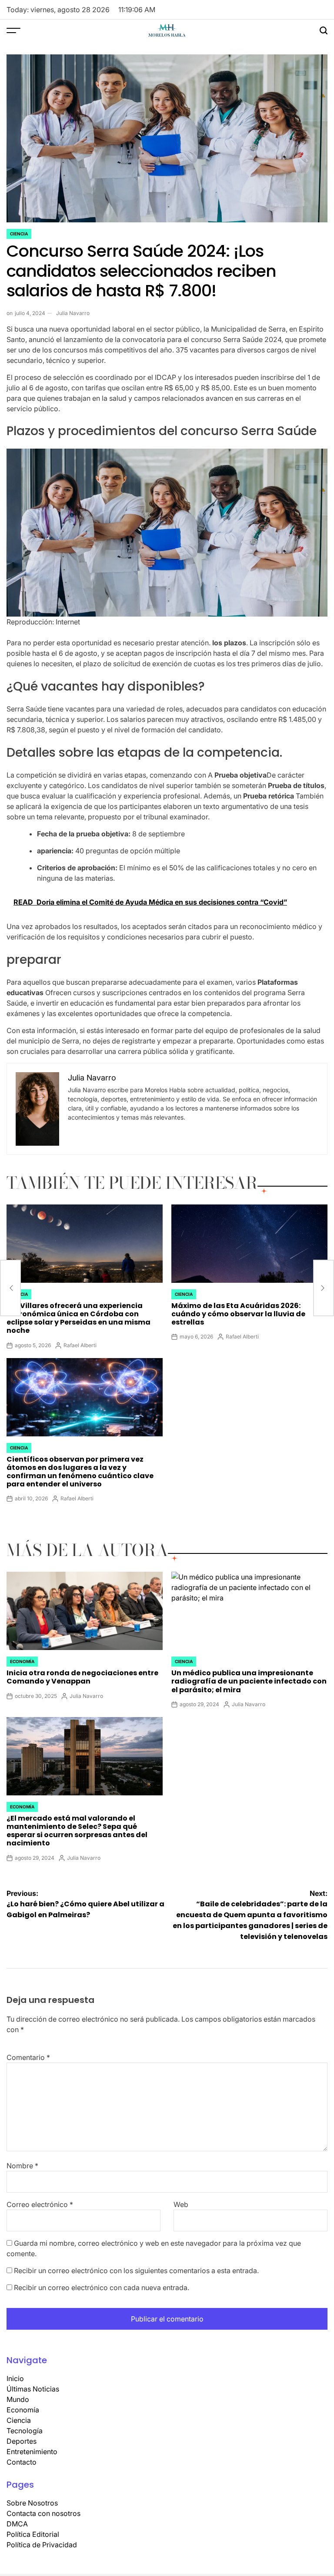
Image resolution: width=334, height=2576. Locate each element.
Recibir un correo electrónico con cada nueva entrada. (102, 2288)
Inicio (15, 2378)
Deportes (22, 2441)
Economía (22, 1661)
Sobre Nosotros (32, 2503)
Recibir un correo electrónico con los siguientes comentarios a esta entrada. (136, 2271)
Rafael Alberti (80, 1345)
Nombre (22, 2166)
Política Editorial (33, 2534)
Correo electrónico (40, 2204)
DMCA (17, 2524)
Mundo (18, 2399)
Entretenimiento (32, 2452)
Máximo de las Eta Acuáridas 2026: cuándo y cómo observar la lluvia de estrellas (238, 1314)
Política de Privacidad (42, 2545)
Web (181, 2204)
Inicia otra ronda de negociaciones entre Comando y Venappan (82, 1677)
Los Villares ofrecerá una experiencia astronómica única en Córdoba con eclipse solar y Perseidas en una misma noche (78, 1318)
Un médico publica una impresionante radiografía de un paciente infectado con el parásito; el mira (249, 1681)
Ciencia (19, 234)
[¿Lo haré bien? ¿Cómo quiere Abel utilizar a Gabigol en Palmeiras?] (10, 1288)
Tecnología (25, 2431)
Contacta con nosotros (43, 2513)
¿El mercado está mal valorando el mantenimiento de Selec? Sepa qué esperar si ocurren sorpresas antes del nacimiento (77, 1831)
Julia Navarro (73, 313)
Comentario (28, 2057)
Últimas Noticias (33, 2389)
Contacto (22, 2462)
